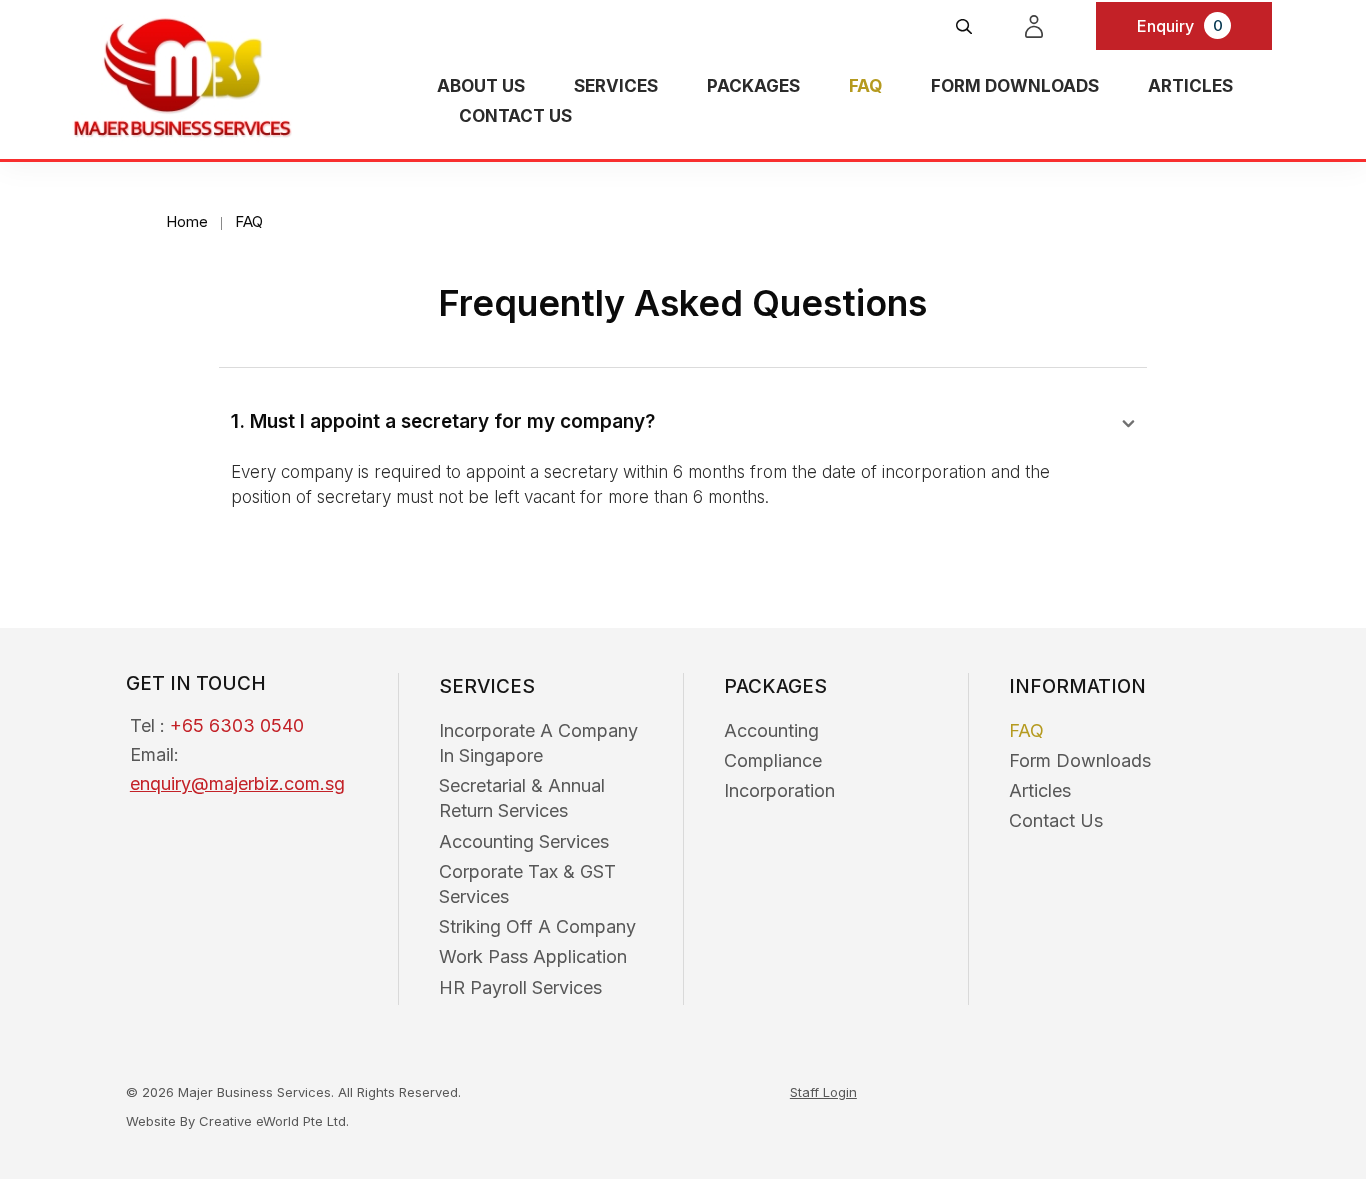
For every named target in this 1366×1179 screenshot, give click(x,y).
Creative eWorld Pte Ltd (272, 1121)
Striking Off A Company (537, 926)
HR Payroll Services (520, 987)
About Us (481, 86)
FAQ (865, 86)
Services (616, 86)
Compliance (773, 760)
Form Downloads (1015, 86)
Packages (753, 86)
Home (187, 221)
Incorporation (779, 790)
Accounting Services (524, 841)
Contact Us (515, 116)
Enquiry (1180, 26)
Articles (1190, 86)
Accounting (771, 730)
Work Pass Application (533, 956)
